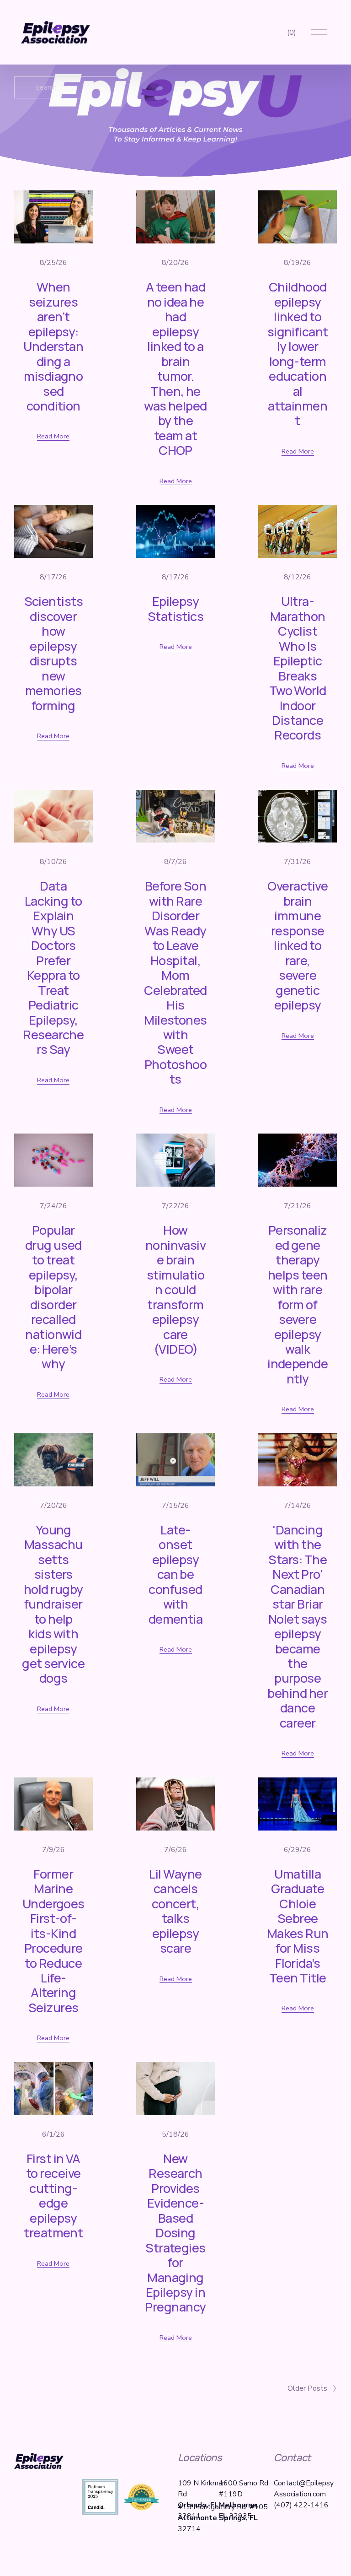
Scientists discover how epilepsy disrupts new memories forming (54, 653)
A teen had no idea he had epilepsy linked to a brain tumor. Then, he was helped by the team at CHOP (175, 368)
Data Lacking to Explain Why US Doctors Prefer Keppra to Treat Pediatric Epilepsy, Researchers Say (53, 967)
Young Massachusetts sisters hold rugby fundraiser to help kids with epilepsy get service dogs (53, 1604)
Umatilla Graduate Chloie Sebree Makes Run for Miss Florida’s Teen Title (298, 1926)
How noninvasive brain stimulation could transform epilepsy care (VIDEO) (176, 1289)
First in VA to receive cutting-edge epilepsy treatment (53, 2195)
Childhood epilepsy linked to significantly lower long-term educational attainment (298, 354)
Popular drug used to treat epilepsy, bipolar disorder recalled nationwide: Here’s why (53, 1297)
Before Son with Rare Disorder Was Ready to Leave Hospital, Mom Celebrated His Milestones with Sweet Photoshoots (175, 982)
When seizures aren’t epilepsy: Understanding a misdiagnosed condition (53, 346)
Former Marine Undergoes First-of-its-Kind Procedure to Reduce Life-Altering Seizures (53, 1941)
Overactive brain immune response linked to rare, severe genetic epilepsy (298, 945)
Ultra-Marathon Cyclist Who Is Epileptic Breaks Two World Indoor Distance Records (298, 668)
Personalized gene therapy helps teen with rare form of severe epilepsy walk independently (298, 1304)
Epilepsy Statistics (176, 608)
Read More (53, 436)
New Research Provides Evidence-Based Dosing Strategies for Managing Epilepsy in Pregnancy (175, 2233)
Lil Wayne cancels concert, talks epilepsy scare (175, 1911)
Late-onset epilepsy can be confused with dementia (176, 1574)
